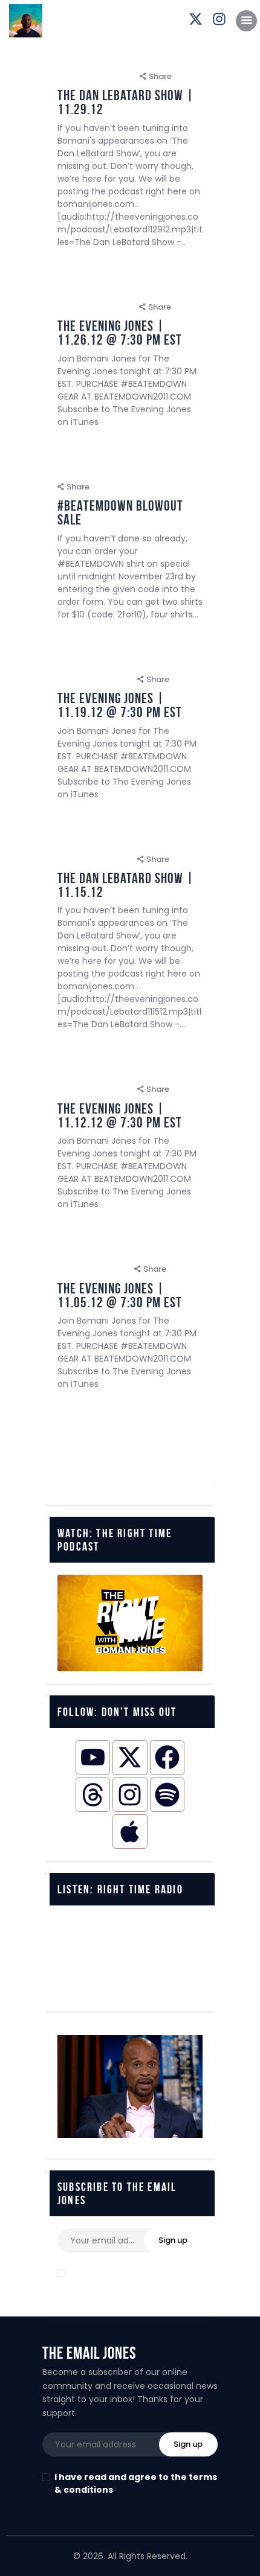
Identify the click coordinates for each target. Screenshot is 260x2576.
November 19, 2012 (94, 679)
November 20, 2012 (147, 470)
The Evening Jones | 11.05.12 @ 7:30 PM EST (120, 1296)
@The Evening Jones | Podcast (124, 290)
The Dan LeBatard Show (110, 59)
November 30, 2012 (95, 76)
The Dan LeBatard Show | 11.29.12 (126, 103)
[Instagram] (130, 1795)
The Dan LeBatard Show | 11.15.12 (126, 885)
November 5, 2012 (93, 1269)
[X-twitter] (130, 1757)
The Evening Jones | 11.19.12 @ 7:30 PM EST (120, 706)
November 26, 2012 (95, 307)
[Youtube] (93, 1757)
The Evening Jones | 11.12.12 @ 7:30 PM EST (120, 1116)
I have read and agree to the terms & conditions (136, 2279)
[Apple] (130, 1832)
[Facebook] (167, 1757)
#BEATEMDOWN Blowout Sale (120, 513)
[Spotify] (167, 1795)
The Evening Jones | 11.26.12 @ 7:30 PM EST (120, 333)
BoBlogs (80, 470)
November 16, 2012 (94, 859)
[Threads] (93, 1795)
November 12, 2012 (94, 1089)
